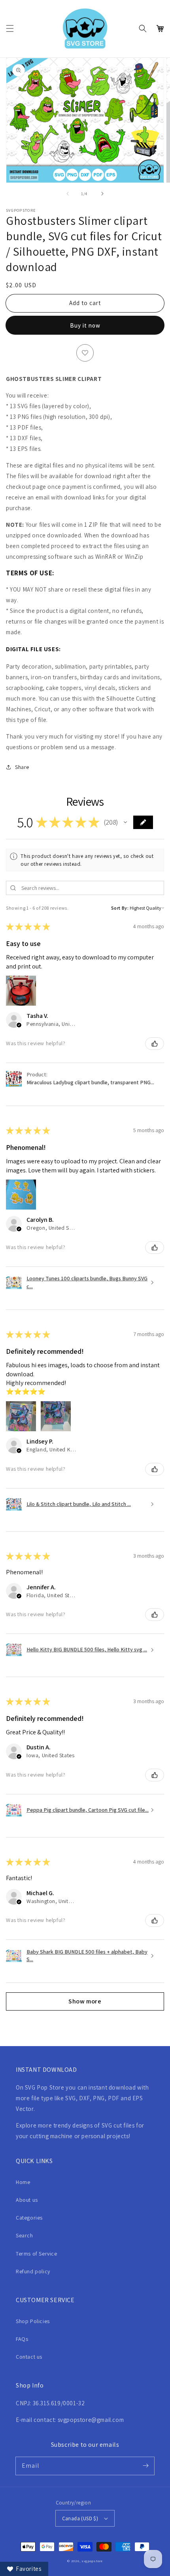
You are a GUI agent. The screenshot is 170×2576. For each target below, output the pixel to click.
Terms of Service (37, 2254)
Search (25, 2235)
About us (27, 2200)
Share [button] (22, 767)
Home (23, 2182)
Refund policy (33, 2271)
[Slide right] (102, 194)
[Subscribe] (145, 2466)
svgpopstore (92, 2561)
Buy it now (85, 325)
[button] (10, 28)
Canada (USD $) (80, 2519)
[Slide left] (68, 194)
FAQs (22, 2339)
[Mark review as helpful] (155, 1044)
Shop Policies (33, 2321)
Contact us (29, 2357)
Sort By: (120, 908)
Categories (29, 2218)
